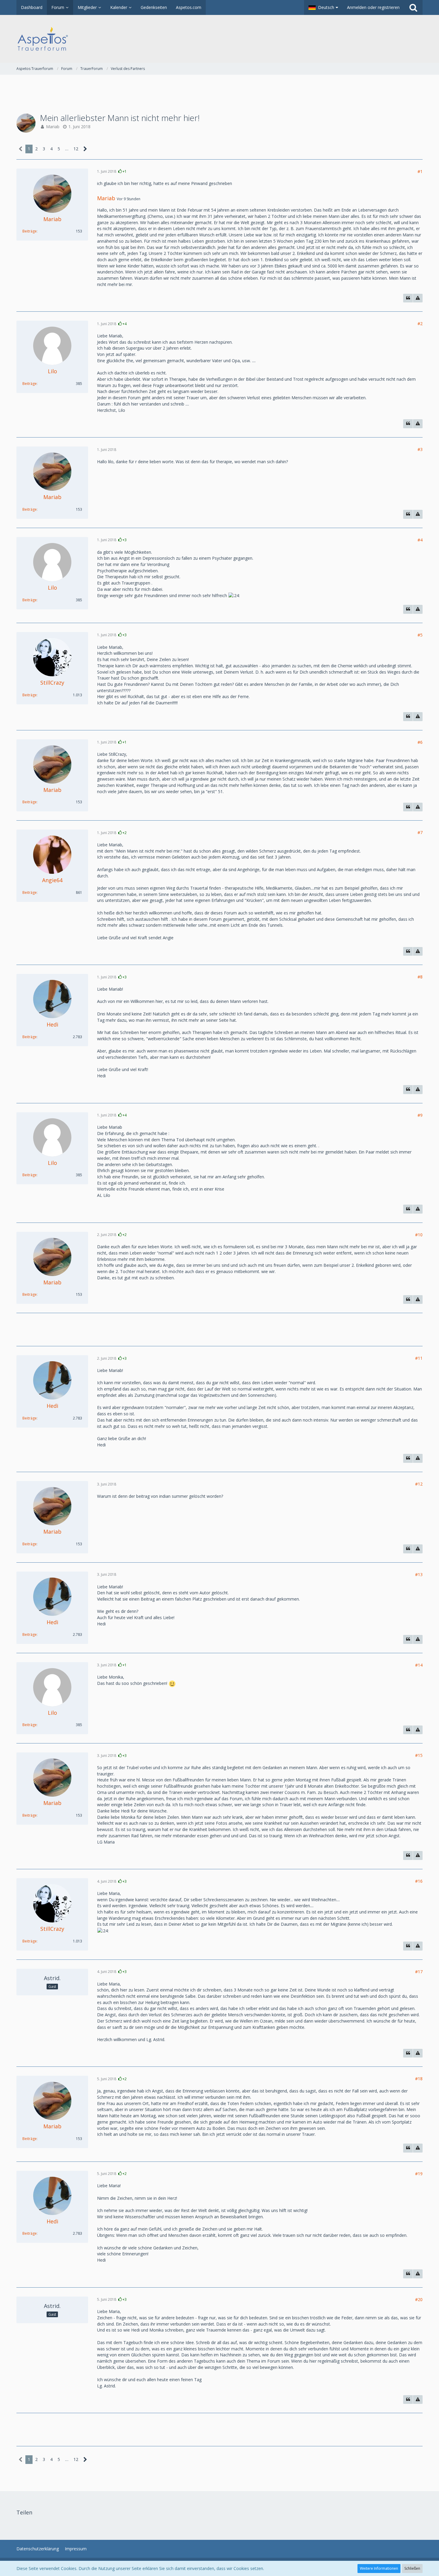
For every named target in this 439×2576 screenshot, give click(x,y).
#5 (420, 635)
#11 (419, 1358)
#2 (420, 323)
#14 (419, 1665)
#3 (420, 449)
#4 (420, 540)
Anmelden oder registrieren (373, 7)
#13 (419, 1574)
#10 (419, 1235)
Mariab (53, 127)
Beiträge (30, 231)
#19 (419, 2174)
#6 (420, 742)
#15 (419, 1755)
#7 (420, 832)
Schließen (412, 2568)
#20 (419, 2299)
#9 (420, 1115)
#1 (420, 171)
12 (76, 149)
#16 (419, 1881)
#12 (419, 1484)
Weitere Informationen (379, 2568)
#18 (419, 2079)
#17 (419, 1972)
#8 (420, 977)
